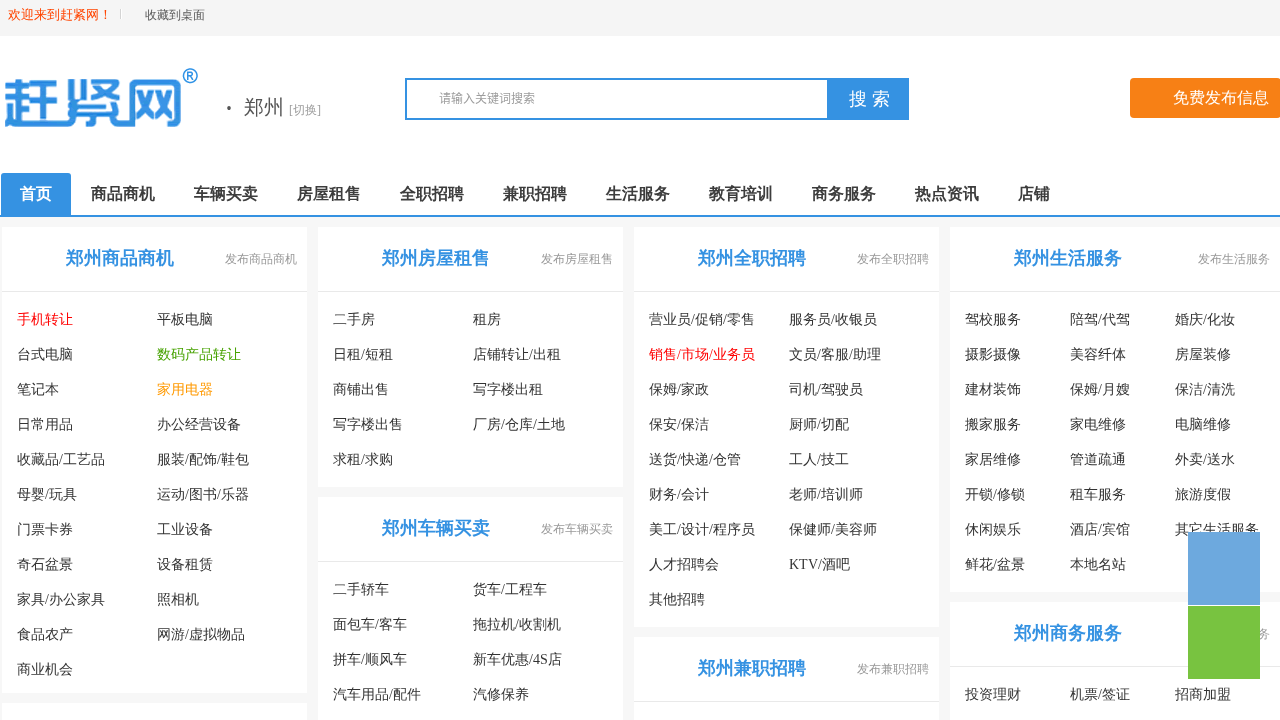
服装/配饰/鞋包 (203, 459)
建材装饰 (993, 389)
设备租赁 (185, 564)
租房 (487, 319)
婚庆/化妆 (1205, 319)
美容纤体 (1098, 354)
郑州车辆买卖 (436, 528)
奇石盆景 (45, 564)
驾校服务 (993, 319)
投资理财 (993, 694)
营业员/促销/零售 (702, 319)
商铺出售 (361, 389)
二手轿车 (361, 589)
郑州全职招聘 (752, 258)
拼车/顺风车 (370, 659)
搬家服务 (993, 424)
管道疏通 (1098, 459)
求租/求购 (363, 459)
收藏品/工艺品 (61, 459)
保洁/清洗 (1205, 389)
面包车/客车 (370, 624)
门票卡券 (45, 529)
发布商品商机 (261, 259)
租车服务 (1098, 494)
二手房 (354, 319)
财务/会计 (679, 494)
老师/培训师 (826, 494)
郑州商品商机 (120, 258)
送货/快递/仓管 (695, 459)
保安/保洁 (679, 424)
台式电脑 (45, 354)
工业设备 (185, 529)
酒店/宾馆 (1100, 529)
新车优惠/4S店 (517, 659)
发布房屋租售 (577, 259)
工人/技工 (819, 459)
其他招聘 (677, 599)
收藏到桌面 (175, 15)
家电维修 (1098, 424)
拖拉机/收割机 (517, 624)
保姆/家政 (679, 389)
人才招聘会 (684, 564)
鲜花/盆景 (995, 564)
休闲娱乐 (993, 529)
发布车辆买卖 (577, 529)
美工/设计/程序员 (702, 529)
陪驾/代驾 (1100, 319)
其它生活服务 (1217, 529)
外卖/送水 (1205, 459)
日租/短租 (363, 354)
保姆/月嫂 (1100, 389)
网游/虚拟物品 (201, 634)
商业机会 (45, 669)
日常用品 (45, 424)
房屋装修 (1203, 354)
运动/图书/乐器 (203, 494)
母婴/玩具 (47, 494)
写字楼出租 (508, 389)
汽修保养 (501, 694)
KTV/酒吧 (819, 564)
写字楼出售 (368, 424)
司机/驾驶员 (826, 389)
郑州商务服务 (1068, 633)
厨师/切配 (819, 424)
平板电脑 (185, 319)
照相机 (178, 599)
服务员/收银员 (833, 319)
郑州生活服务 (1068, 258)
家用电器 (185, 389)
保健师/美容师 (833, 529)
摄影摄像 (993, 354)
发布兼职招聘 (893, 669)
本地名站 (1098, 564)
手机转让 (45, 319)
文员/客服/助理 (835, 354)
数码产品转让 (199, 354)
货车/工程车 (510, 589)
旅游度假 (1203, 494)
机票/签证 (1100, 694)
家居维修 (993, 459)
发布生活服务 (1234, 259)
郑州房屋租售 (436, 258)
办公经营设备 (199, 424)
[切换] (305, 110)
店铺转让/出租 (517, 354)
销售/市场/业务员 (702, 354)
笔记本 (38, 389)
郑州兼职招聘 (752, 668)
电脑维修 (1203, 424)
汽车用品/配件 (377, 694)
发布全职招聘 (893, 259)
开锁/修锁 (995, 494)
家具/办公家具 (61, 599)
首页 (36, 193)
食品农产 (45, 634)
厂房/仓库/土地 (519, 424)
